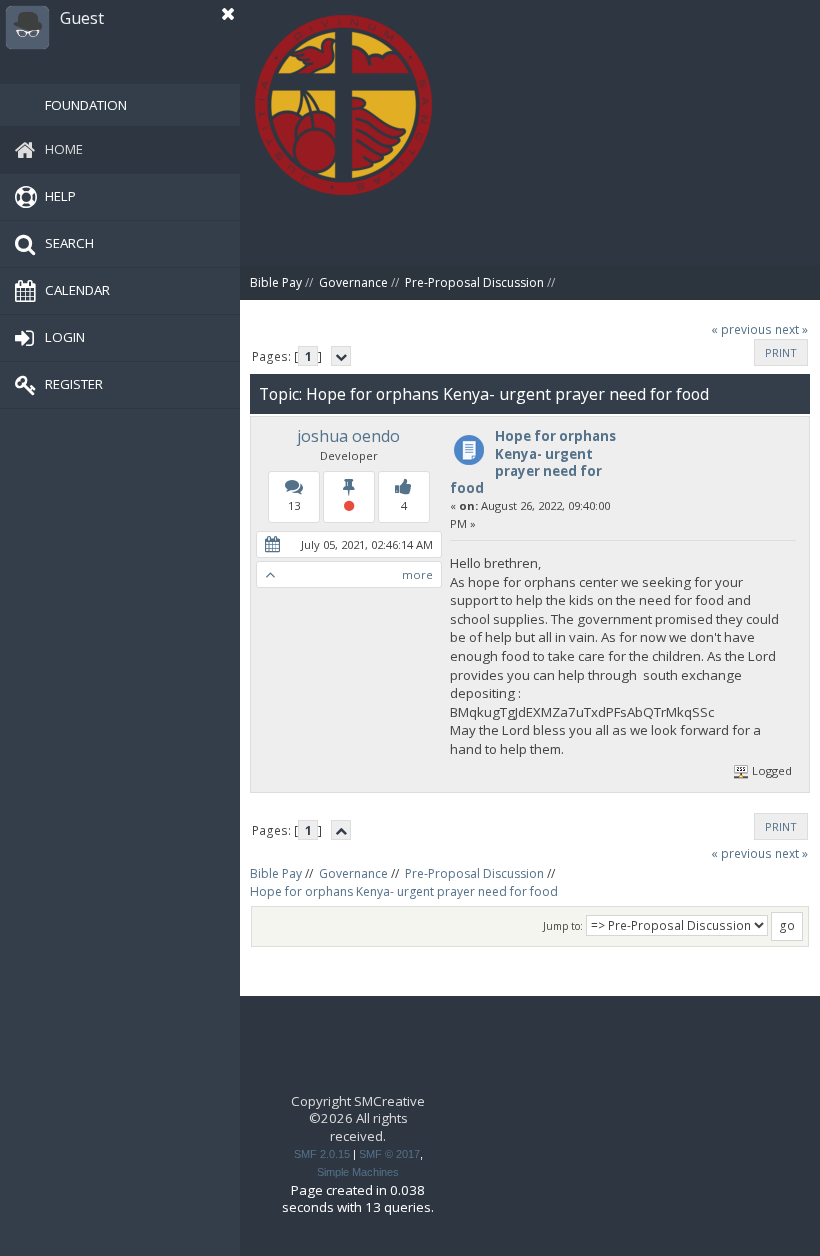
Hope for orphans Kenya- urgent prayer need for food (533, 462)
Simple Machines (358, 1172)
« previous (741, 329)
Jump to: (563, 926)
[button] (228, 14)
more (417, 574)
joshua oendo (348, 436)
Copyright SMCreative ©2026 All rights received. (358, 1118)
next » (791, 329)
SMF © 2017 (389, 1154)
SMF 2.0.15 (322, 1154)
